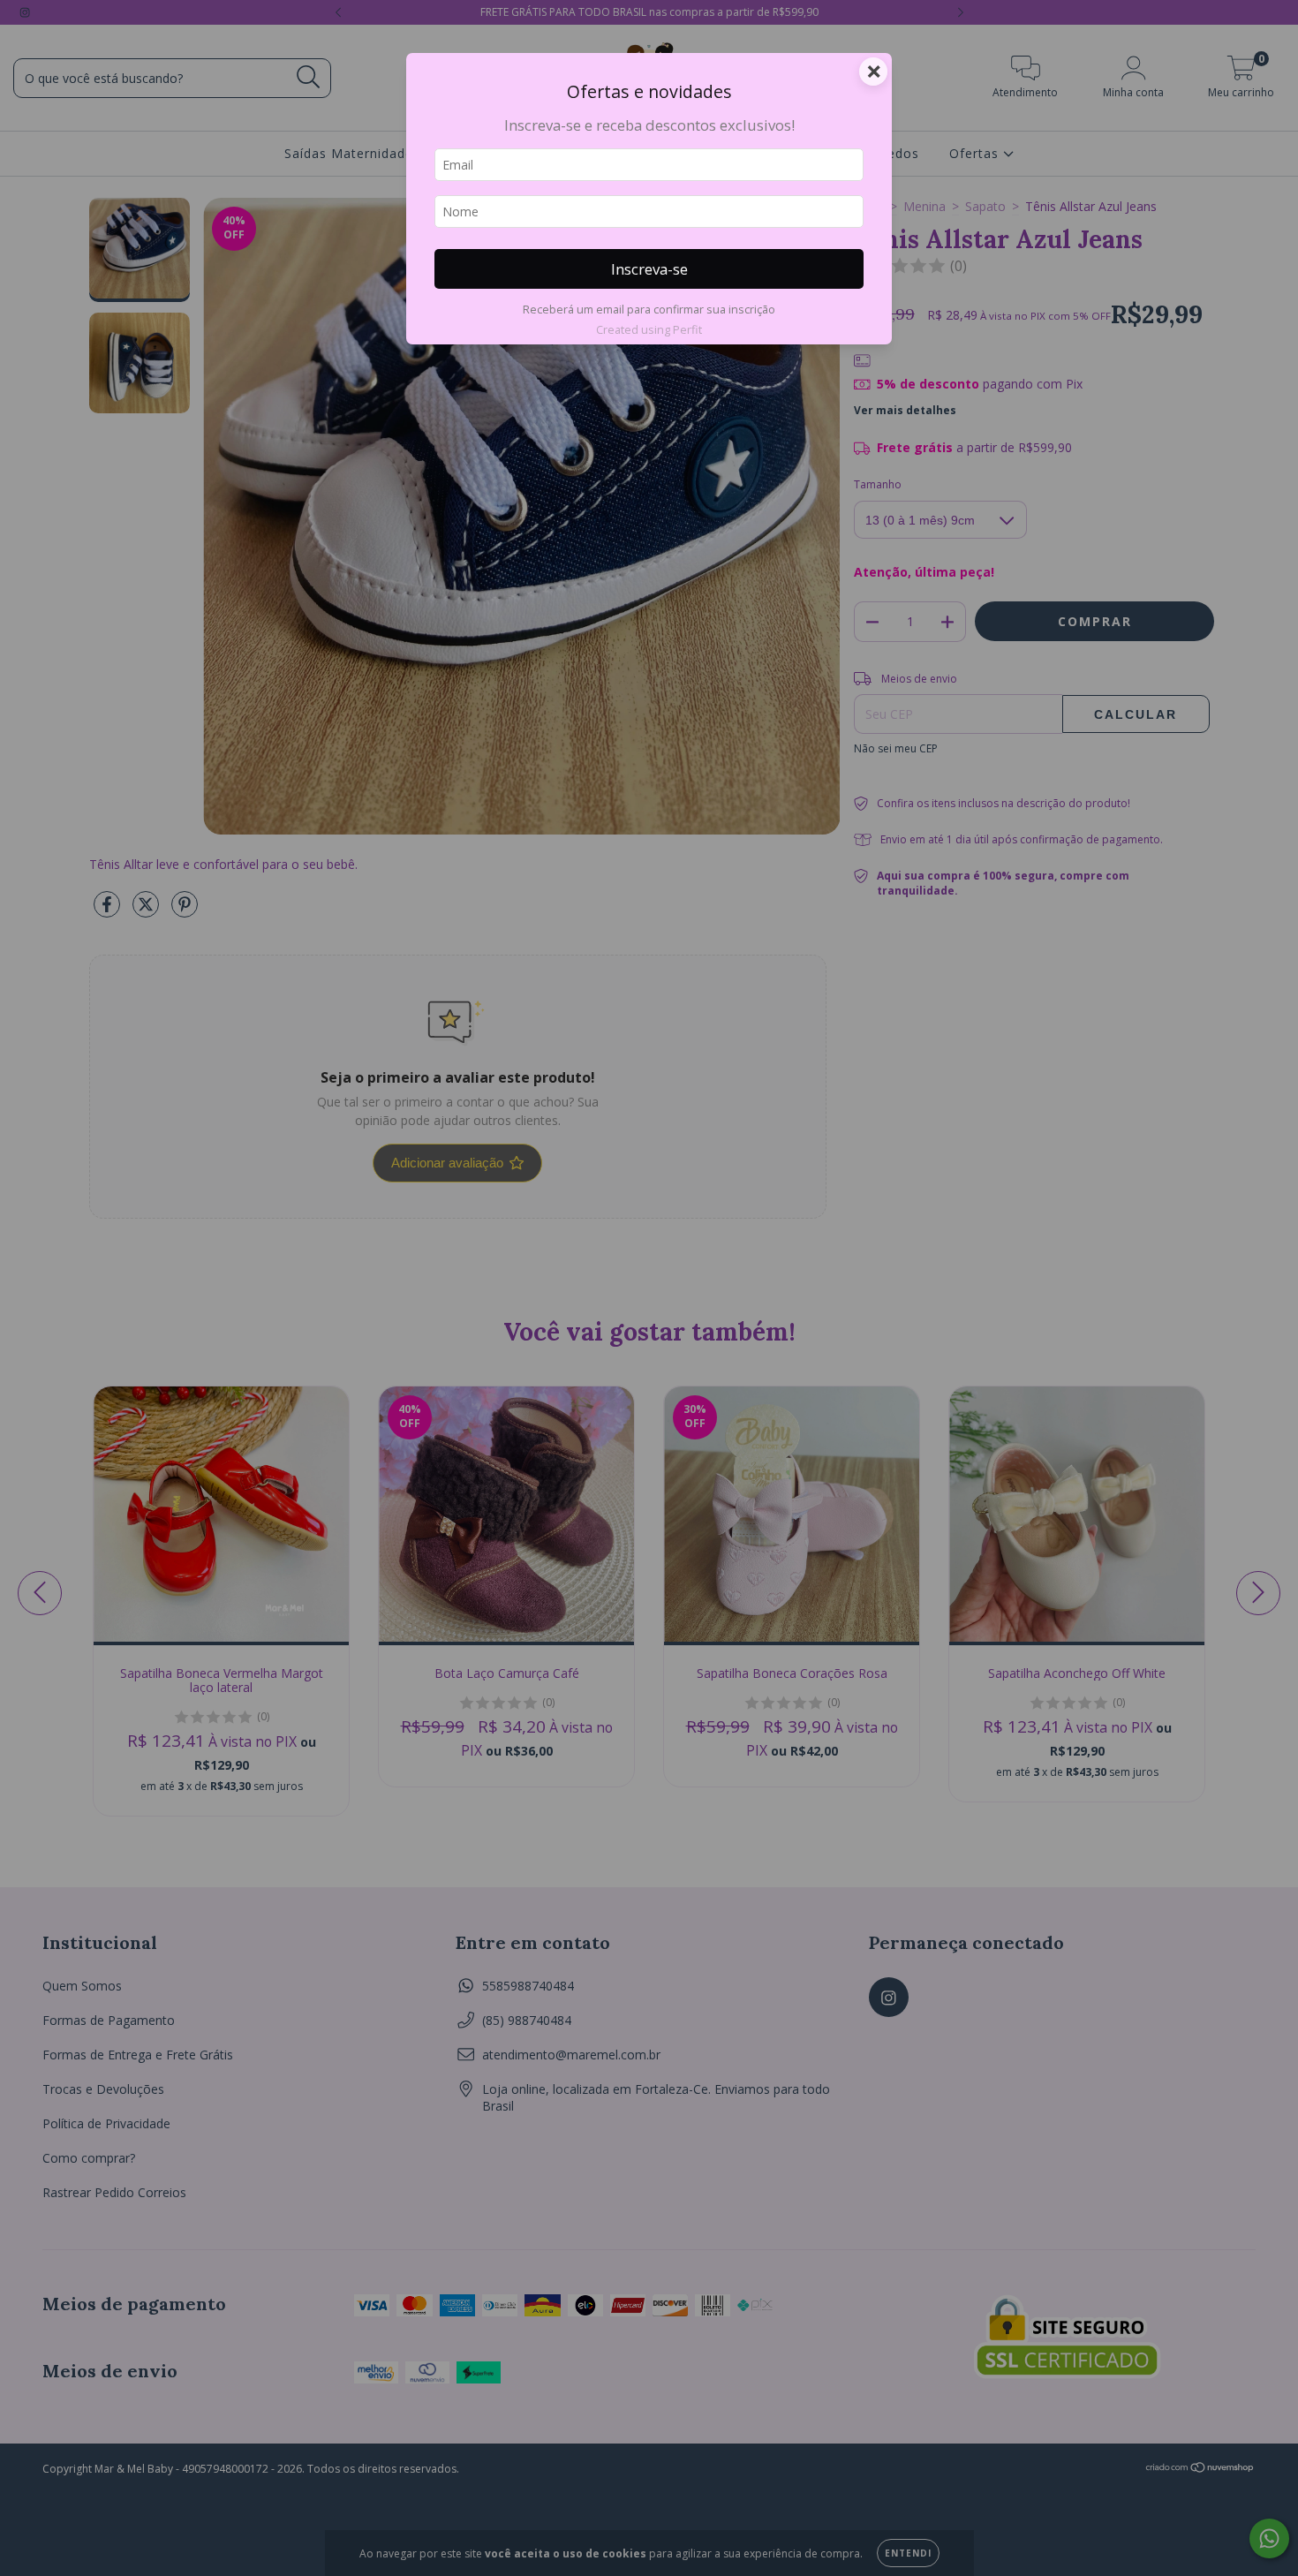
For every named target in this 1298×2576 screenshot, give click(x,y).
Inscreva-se (649, 269)
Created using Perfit (649, 329)
